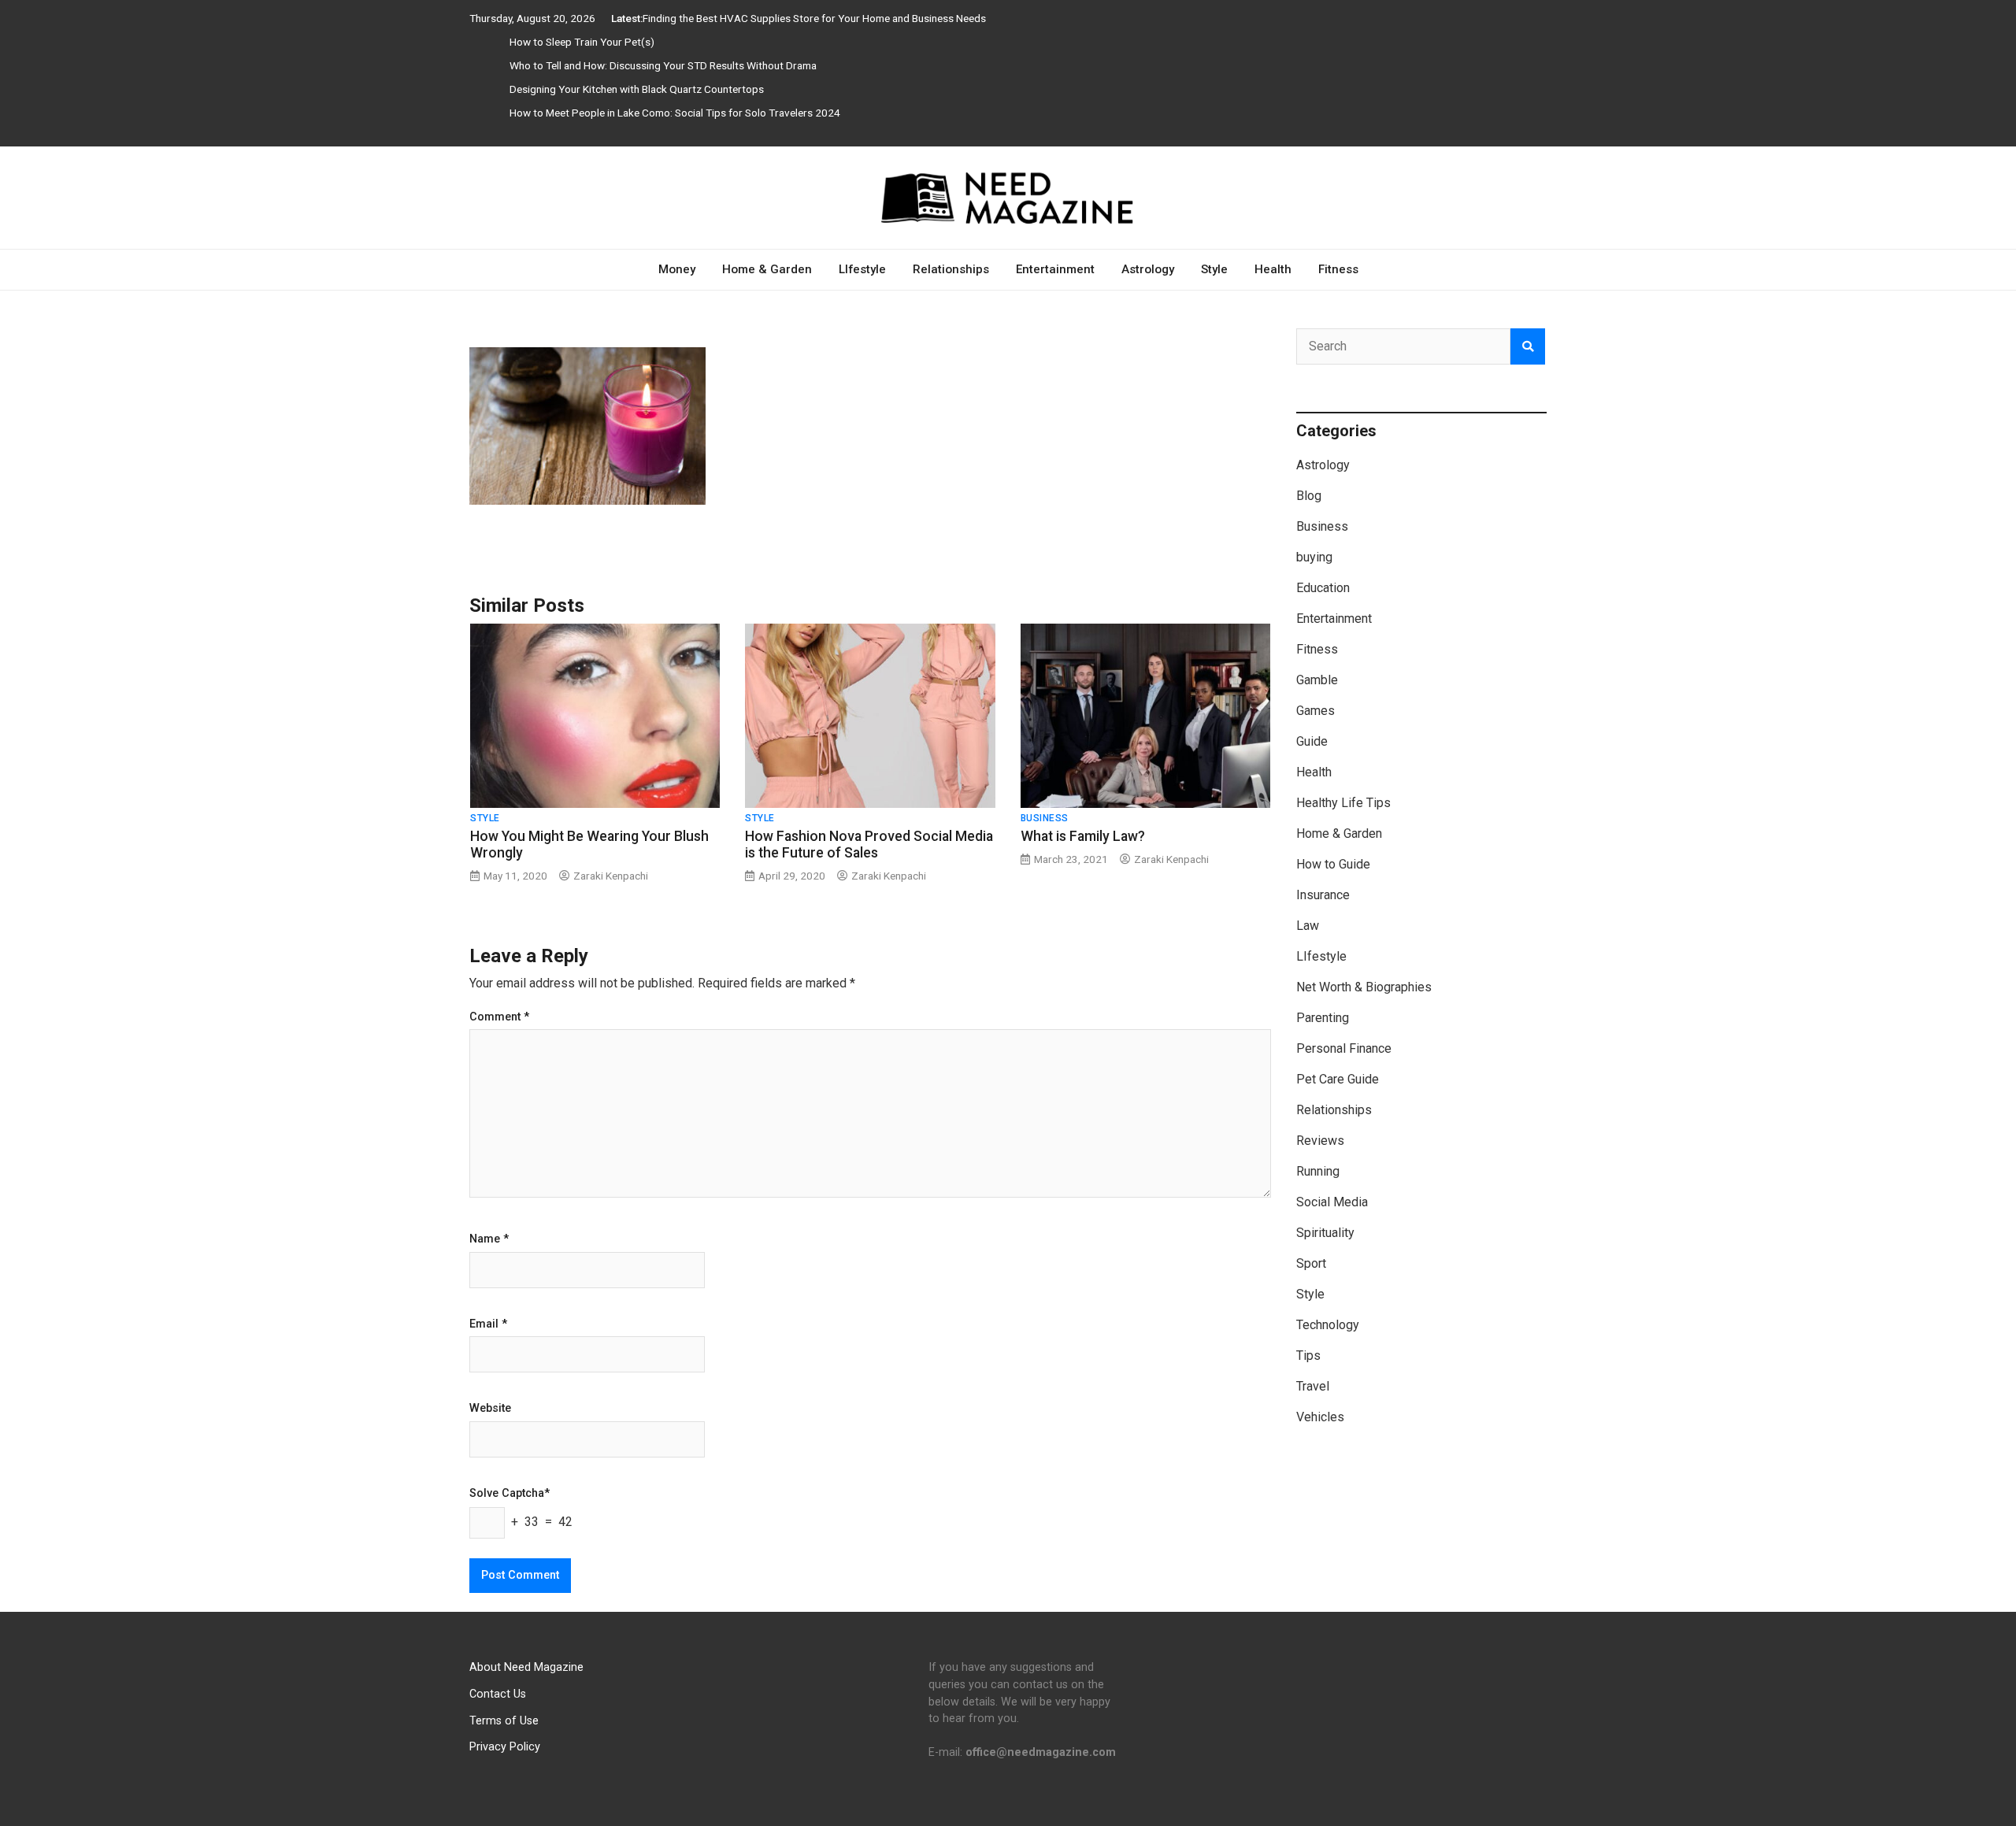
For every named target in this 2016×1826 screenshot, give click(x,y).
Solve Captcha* (510, 1494)
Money (677, 269)
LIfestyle (862, 269)
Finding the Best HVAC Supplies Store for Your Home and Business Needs (814, 18)
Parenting (1323, 1018)
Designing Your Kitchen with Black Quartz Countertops (637, 89)
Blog (1309, 496)
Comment (499, 1017)
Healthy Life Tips (1343, 803)
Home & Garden (767, 269)
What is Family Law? (1083, 836)
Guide (1312, 741)
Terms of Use (504, 1721)
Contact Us (498, 1694)
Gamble (1317, 680)
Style (1214, 269)
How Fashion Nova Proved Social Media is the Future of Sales (869, 844)
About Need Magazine (526, 1667)
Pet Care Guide (1338, 1079)
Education (1323, 588)
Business (1045, 818)
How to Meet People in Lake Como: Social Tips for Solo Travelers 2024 (675, 113)
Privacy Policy (505, 1747)
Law (1308, 926)
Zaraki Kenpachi (611, 876)
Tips (1308, 1356)
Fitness (1338, 269)
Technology (1328, 1325)
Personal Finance (1344, 1048)
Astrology (1148, 269)
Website (490, 1409)
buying (1314, 557)
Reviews (1320, 1141)
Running (1318, 1171)
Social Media (1332, 1202)
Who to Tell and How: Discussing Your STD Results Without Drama (663, 65)
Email (488, 1324)
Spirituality (1325, 1233)
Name (489, 1239)
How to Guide (1333, 864)
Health (1273, 269)
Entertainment (1055, 269)
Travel (1313, 1386)
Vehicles (1320, 1417)
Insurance (1323, 895)
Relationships (951, 269)
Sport (1311, 1263)
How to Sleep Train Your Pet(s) (582, 42)
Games (1316, 711)
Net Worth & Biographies (1364, 987)
